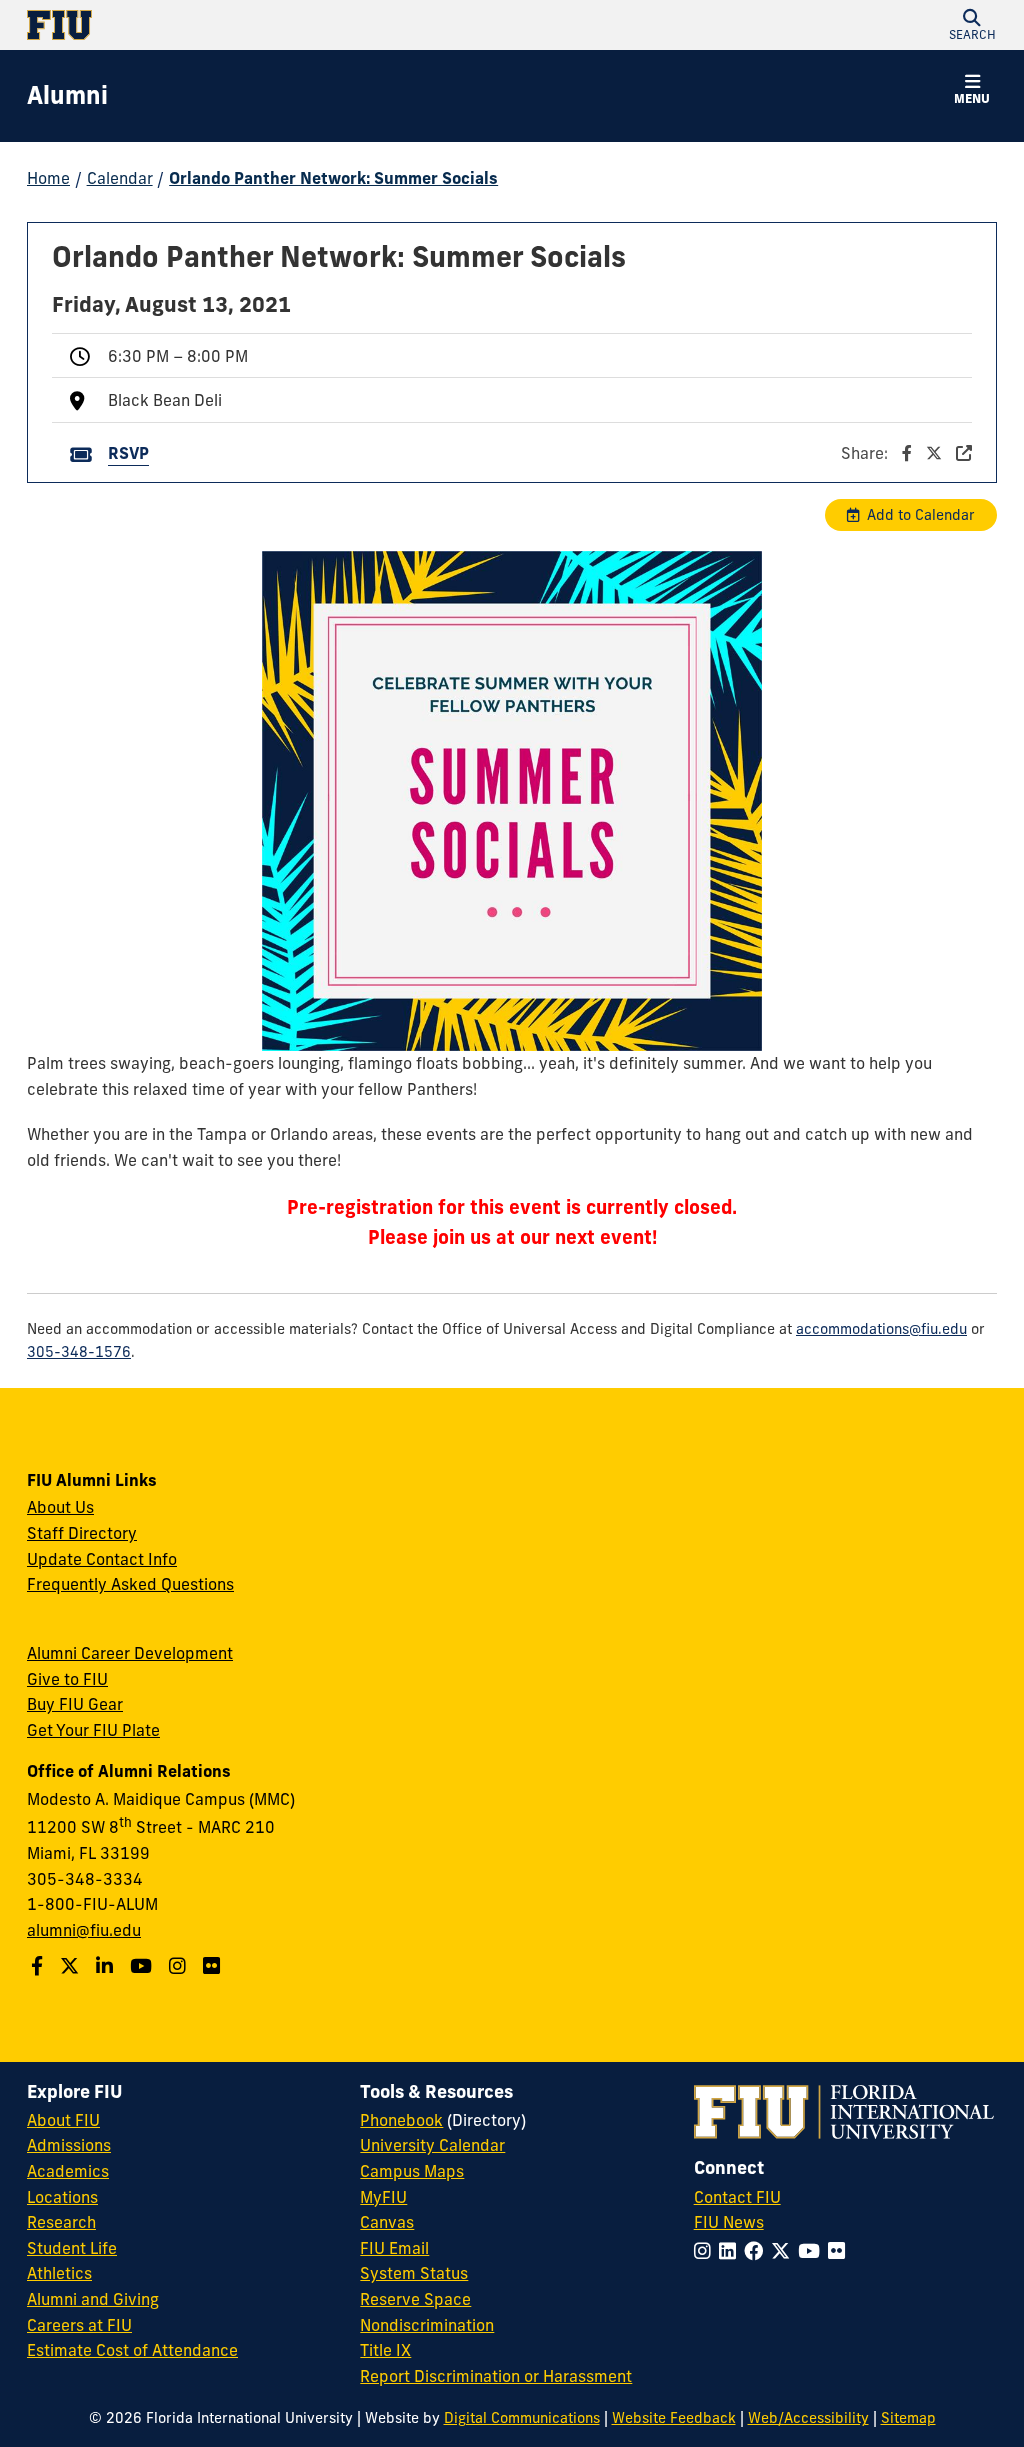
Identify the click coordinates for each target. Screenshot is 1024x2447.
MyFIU (383, 2197)
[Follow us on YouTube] (143, 1966)
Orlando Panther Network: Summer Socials (333, 178)
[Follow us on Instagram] (180, 1966)
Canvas (387, 2222)
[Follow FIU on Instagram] (706, 2251)
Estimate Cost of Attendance (132, 2350)
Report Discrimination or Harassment (496, 2376)
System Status (414, 2273)
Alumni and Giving (93, 2299)
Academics (68, 2171)
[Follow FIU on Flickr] (840, 2251)
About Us (60, 1507)
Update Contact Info (102, 1559)
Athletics (59, 2273)
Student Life (72, 2248)
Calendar (120, 178)
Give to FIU (67, 1679)
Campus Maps (412, 2171)
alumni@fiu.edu (84, 1930)
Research (61, 2222)
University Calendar (432, 2145)
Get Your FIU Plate (93, 1730)
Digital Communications (522, 2418)
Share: (866, 453)
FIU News (729, 2222)
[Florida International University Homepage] (269, 25)
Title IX (385, 2350)
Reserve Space (415, 2299)
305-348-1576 (79, 1352)
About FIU (63, 2120)
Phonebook (401, 2120)
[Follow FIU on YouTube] (813, 2251)
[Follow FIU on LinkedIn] (731, 2251)
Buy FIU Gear (75, 1704)
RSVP (128, 453)
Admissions (69, 2145)
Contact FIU (737, 2197)
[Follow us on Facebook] (39, 1966)
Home (48, 178)
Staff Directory (82, 1533)
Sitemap (908, 2418)
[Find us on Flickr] (214, 1966)
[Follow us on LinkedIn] (107, 1966)
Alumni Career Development (130, 1653)
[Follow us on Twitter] (72, 1966)
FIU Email (394, 2248)
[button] (972, 25)
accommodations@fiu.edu (881, 1329)
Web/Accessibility (808, 2418)
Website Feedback (674, 2418)
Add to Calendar (921, 515)
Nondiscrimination (427, 2325)
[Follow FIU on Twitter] (784, 2251)
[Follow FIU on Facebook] (757, 2251)
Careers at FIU (79, 2325)
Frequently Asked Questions (130, 1584)
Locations (62, 2197)
